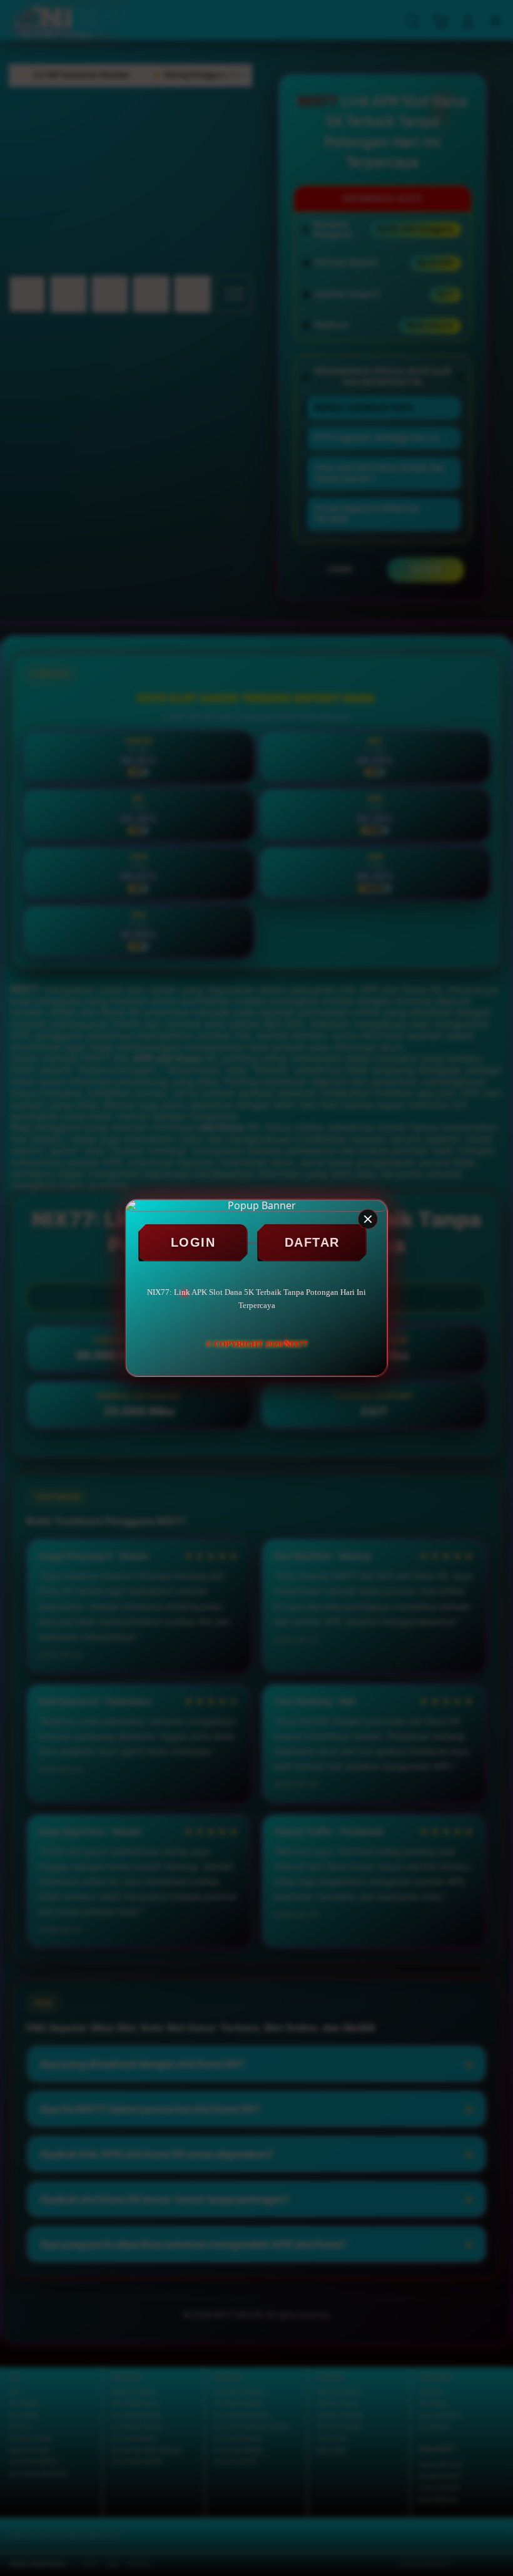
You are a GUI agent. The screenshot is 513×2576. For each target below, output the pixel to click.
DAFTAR (312, 1242)
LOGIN (193, 1242)
